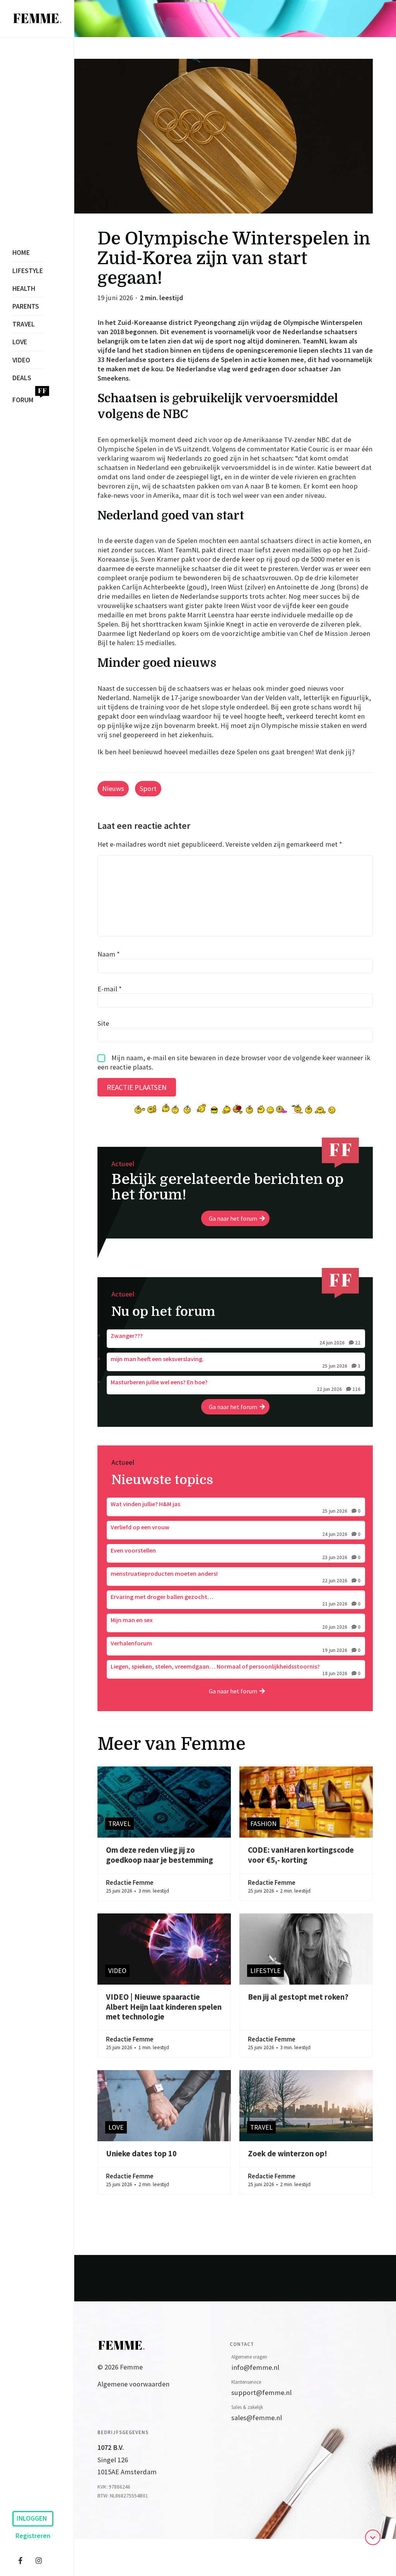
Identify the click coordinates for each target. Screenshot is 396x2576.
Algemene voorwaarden (133, 2384)
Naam (109, 954)
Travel (24, 324)
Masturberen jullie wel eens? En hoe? (236, 1385)
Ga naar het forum (233, 1218)
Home (21, 253)
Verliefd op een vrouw (236, 1530)
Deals (22, 378)
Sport (148, 788)
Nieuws (113, 788)
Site (103, 1023)
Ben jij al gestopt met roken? (298, 1997)
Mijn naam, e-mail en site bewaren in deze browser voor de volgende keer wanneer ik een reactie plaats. (234, 1062)
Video (21, 360)
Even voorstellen (236, 1553)
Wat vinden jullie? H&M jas (236, 1507)
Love (20, 342)
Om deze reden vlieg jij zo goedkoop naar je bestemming (160, 1855)
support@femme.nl (261, 2392)
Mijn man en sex (236, 1623)
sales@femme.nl (257, 2418)
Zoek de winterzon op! (288, 2154)
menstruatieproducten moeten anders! (236, 1577)
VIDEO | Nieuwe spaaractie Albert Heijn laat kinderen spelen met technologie (164, 2007)
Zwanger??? (236, 1339)
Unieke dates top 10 (141, 2154)
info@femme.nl (255, 2367)
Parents (26, 306)
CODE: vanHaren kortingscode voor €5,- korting (301, 1855)
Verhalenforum (236, 1646)
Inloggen (32, 2518)
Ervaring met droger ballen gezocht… (236, 1600)
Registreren (33, 2536)
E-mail (110, 988)
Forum (23, 400)
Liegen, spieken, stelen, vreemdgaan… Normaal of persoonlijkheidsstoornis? (236, 1669)
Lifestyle (28, 271)
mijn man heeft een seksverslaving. (236, 1362)
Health (24, 289)
